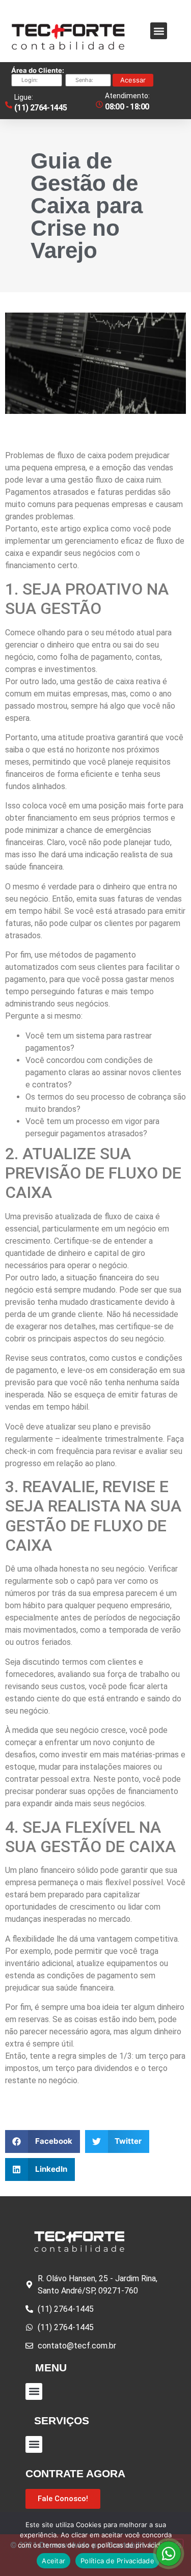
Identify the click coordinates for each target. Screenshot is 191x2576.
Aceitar (53, 2561)
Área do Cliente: (38, 71)
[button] (159, 31)
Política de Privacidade (117, 2561)
